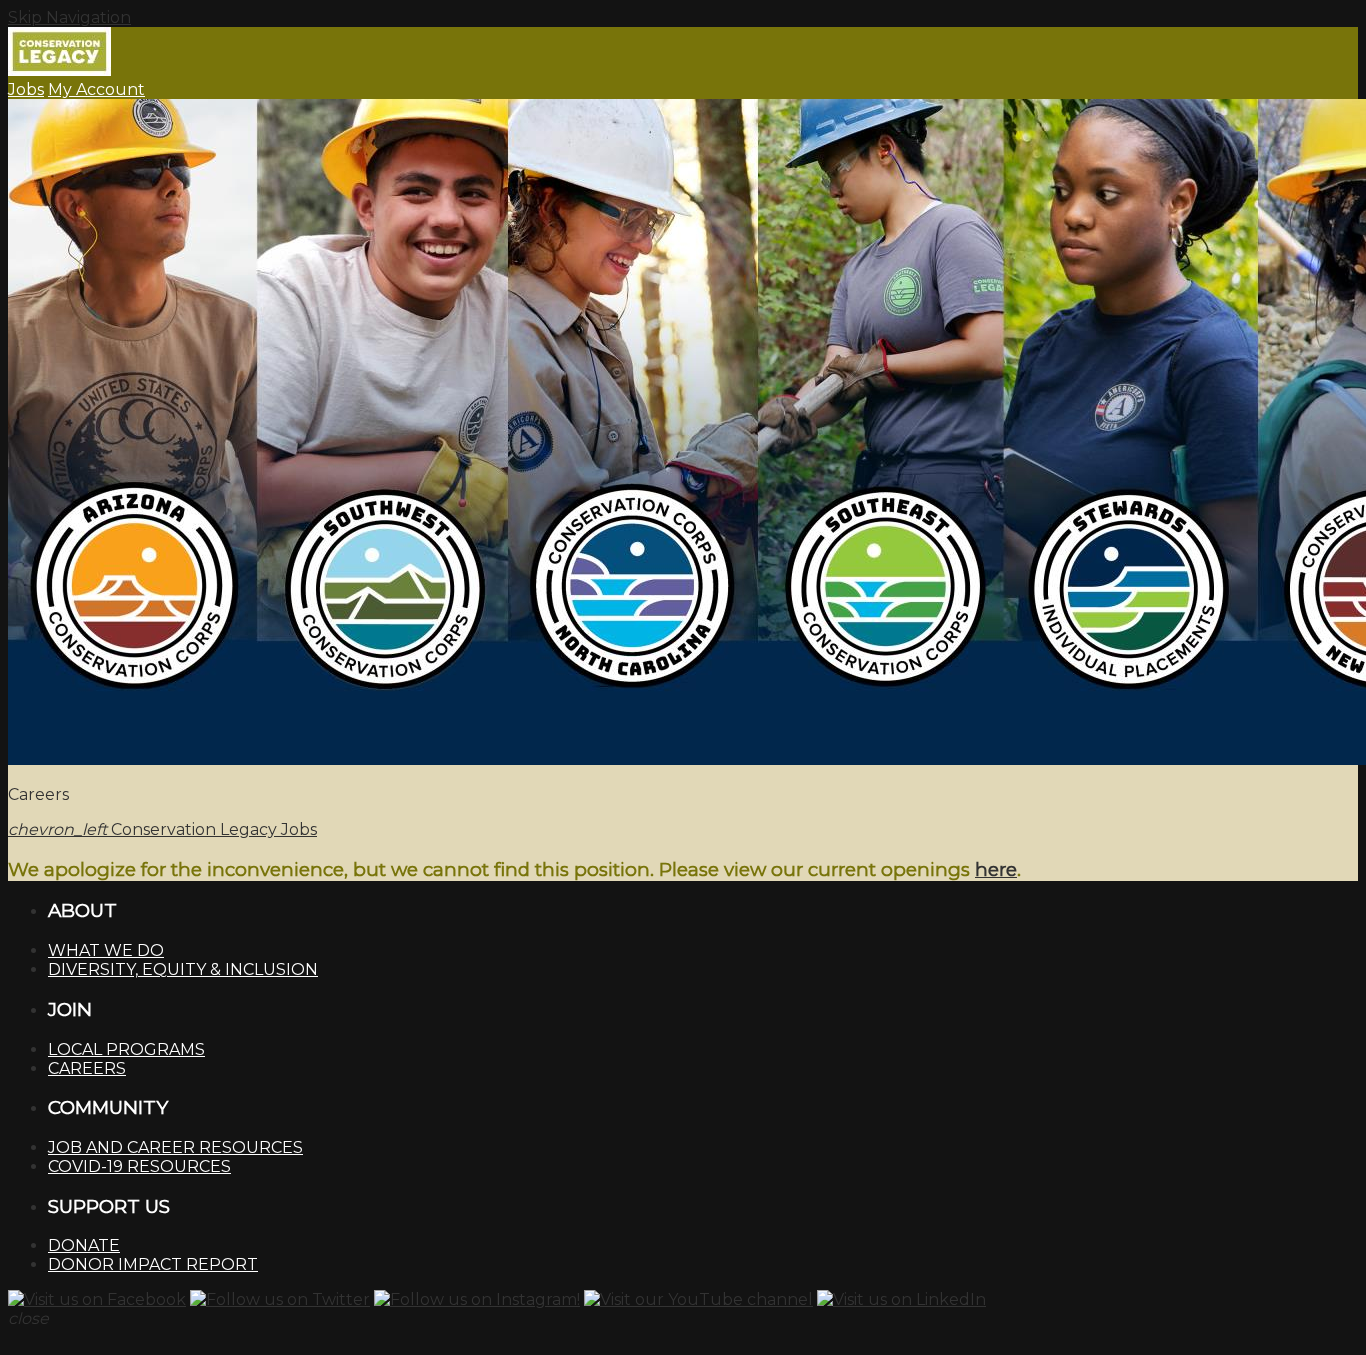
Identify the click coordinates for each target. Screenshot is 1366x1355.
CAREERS (87, 1068)
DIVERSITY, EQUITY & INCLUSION (183, 969)
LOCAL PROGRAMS (126, 1049)
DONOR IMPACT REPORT (153, 1264)
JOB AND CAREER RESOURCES (175, 1147)
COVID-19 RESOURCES (139, 1166)
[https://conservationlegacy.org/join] (683, 434)
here (996, 869)
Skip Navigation (69, 17)
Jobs (26, 89)
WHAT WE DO (106, 950)
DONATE (84, 1245)
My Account (96, 89)
